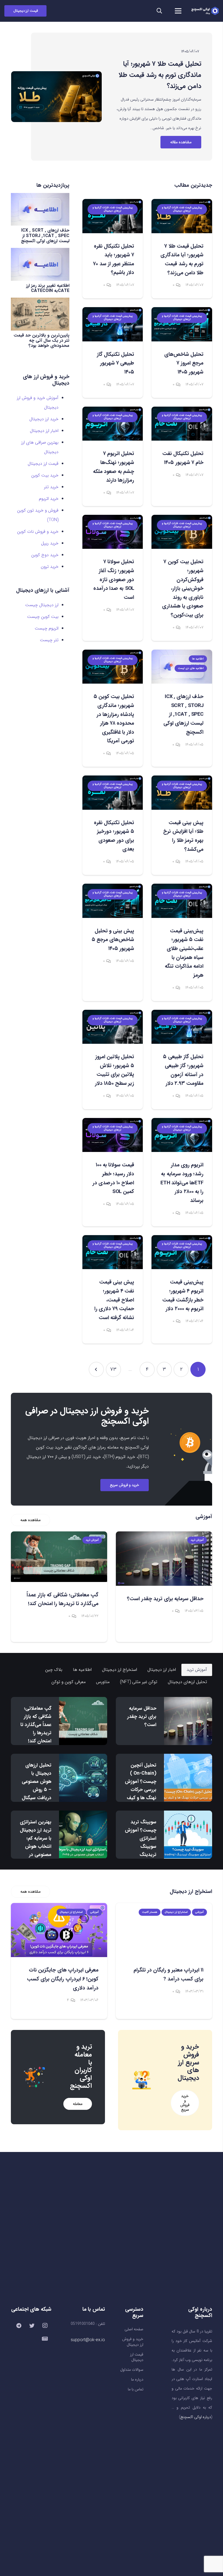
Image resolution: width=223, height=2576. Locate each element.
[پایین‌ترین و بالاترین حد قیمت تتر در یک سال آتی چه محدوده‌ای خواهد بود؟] (40, 314)
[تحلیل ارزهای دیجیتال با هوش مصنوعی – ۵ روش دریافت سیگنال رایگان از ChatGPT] (83, 1778)
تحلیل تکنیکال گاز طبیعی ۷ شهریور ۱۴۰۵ (115, 363)
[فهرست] (178, 11)
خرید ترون (50, 567)
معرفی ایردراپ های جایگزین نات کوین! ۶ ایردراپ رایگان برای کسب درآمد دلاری (168, 1979)
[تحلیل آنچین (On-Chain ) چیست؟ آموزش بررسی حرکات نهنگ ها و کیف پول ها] (188, 1778)
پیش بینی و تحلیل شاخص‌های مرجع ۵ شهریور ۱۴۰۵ (113, 940)
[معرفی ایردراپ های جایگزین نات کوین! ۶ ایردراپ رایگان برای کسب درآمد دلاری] (164, 1930)
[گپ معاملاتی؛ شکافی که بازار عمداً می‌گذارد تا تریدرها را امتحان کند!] (164, 1557)
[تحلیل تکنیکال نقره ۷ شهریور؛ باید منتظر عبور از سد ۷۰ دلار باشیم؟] (56, 97)
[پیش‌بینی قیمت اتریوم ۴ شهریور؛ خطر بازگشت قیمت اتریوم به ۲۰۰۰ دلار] (182, 1252)
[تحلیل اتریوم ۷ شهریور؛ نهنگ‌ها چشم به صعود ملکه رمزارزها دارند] (113, 424)
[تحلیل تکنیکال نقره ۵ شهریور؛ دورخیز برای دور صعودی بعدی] (113, 792)
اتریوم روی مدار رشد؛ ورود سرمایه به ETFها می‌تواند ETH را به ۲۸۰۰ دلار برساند (182, 1183)
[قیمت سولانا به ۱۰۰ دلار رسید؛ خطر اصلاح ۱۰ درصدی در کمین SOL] (113, 1135)
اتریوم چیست (47, 628)
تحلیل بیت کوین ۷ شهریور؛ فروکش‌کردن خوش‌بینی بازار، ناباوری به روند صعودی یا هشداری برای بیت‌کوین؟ (183, 588)
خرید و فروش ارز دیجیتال (133, 2342)
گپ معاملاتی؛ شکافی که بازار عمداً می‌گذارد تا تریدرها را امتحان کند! (36, 1725)
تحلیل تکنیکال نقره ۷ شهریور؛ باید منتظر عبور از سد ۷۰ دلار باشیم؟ (163, 75)
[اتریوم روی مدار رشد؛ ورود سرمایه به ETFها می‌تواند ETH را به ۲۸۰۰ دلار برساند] (182, 1135)
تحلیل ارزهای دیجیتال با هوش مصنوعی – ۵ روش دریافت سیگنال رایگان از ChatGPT (37, 1790)
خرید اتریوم (49, 499)
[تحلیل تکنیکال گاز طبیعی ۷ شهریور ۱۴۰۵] (113, 324)
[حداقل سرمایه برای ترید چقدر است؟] (188, 1721)
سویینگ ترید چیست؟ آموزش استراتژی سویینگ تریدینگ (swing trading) (141, 1846)
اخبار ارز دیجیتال (44, 431)
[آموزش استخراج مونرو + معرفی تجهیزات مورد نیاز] (59, 1930)
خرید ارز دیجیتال (44, 419)
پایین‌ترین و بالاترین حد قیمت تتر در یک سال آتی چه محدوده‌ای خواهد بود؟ (41, 340)
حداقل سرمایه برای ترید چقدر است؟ (142, 1717)
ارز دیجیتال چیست (42, 605)
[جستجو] (159, 11)
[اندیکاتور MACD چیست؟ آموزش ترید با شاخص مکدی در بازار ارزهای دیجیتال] (59, 1558)
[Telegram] (19, 2326)
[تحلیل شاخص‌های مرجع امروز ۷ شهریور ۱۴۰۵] (182, 324)
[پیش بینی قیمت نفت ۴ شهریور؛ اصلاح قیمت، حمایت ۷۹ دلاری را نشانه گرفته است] (113, 1252)
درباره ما (137, 2380)
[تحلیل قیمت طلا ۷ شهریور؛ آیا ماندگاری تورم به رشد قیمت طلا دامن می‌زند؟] (182, 216)
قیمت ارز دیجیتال (43, 464)
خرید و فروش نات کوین (38, 532)
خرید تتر (51, 487)
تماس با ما (136, 2389)
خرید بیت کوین (45, 475)
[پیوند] (205, 11)
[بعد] (96, 1369)
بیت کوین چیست (43, 617)
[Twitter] (32, 2326)
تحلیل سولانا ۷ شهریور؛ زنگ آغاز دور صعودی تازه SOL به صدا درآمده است (114, 580)
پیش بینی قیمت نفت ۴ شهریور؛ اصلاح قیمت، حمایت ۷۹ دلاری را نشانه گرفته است (114, 1300)
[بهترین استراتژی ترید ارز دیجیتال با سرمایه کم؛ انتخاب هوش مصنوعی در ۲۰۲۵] (83, 1835)
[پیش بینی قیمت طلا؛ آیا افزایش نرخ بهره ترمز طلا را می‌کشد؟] (182, 792)
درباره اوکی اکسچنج (196, 2417)
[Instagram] (45, 2326)
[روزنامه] (45, 2339)
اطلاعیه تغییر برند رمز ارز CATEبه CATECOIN (48, 288)
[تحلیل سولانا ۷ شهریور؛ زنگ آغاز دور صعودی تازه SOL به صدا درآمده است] (113, 532)
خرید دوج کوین (45, 555)
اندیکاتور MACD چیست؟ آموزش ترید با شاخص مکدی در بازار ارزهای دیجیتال (61, 1607)
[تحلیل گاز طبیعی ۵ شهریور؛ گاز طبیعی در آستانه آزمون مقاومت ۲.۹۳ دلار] (182, 1027)
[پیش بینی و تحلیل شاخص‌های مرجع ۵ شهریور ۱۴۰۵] (113, 901)
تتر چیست (49, 640)
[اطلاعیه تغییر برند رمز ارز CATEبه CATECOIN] (40, 264)
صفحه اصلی (134, 2329)
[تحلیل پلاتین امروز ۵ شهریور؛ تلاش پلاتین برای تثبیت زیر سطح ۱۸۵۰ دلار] (113, 1027)
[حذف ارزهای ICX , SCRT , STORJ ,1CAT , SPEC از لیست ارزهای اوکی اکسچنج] (40, 209)
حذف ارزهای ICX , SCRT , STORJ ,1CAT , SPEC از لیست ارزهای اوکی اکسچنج (183, 714)
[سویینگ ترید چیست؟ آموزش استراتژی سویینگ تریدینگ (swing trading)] (188, 1835)
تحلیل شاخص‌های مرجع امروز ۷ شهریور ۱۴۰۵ (184, 363)
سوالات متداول (132, 2370)
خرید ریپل (50, 543)
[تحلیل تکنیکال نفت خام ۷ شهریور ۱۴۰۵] (182, 424)
